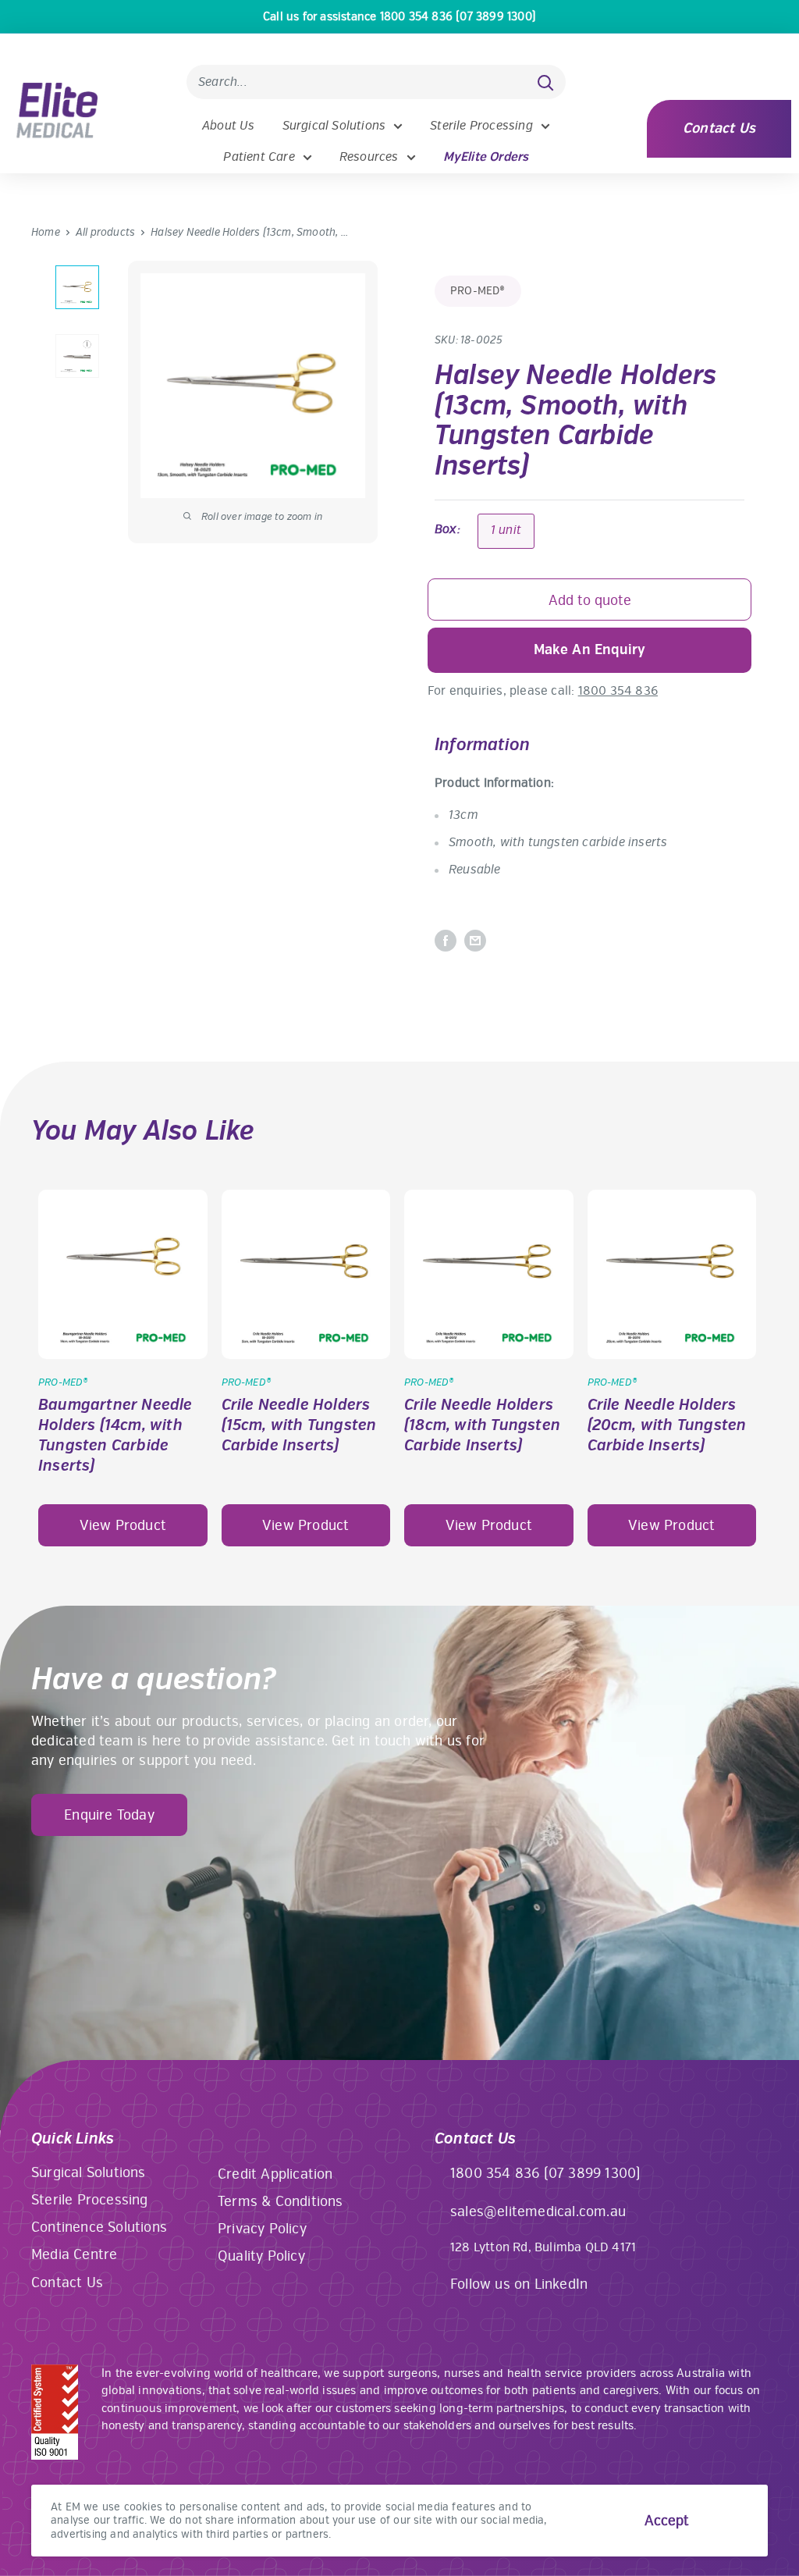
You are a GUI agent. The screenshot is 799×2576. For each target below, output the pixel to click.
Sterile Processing (481, 126)
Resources (369, 157)
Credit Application (275, 2174)
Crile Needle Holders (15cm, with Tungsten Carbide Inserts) (299, 1425)
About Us (229, 126)
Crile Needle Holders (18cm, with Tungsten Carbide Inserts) (482, 1425)
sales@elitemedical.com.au (538, 2211)
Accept (667, 2521)
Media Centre (74, 2254)
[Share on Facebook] (446, 941)
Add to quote (590, 600)
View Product (123, 1525)
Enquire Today (109, 1815)
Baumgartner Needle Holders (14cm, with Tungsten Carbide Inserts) (115, 1435)
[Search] (546, 82)
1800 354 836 (618, 691)
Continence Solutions (99, 2227)
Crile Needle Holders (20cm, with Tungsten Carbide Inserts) (667, 1425)
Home (46, 232)
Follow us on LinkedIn (519, 2284)
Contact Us (719, 128)
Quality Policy (261, 2256)
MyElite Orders (486, 157)
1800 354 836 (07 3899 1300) (545, 2173)
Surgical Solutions (334, 126)
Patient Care (259, 157)
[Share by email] (475, 941)
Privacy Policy (262, 2229)
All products (105, 232)
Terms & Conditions (281, 2201)
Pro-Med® (478, 291)
